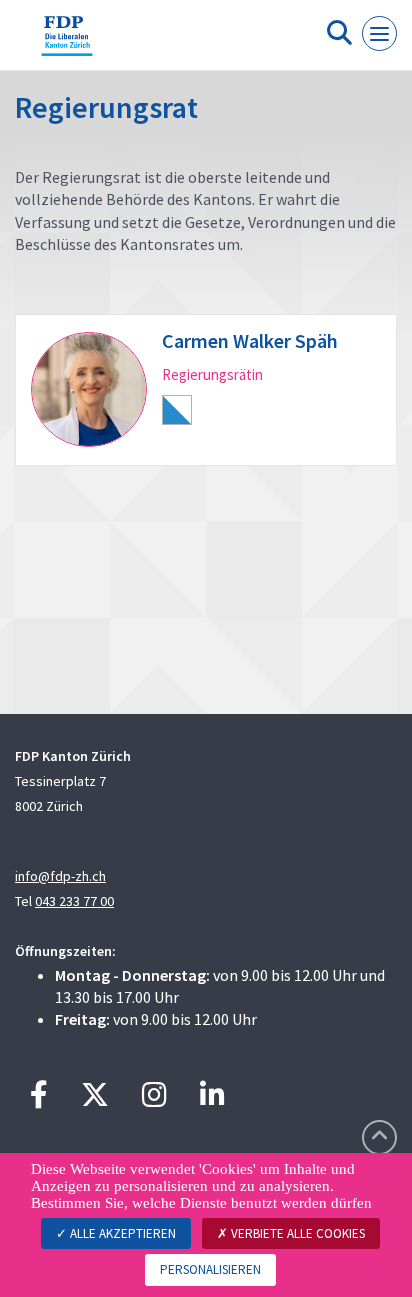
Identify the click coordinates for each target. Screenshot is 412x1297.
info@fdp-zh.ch (60, 876)
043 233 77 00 (74, 901)
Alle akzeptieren (121, 1233)
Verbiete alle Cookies (296, 1233)
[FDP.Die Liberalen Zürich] (67, 43)
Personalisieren (210, 1269)
